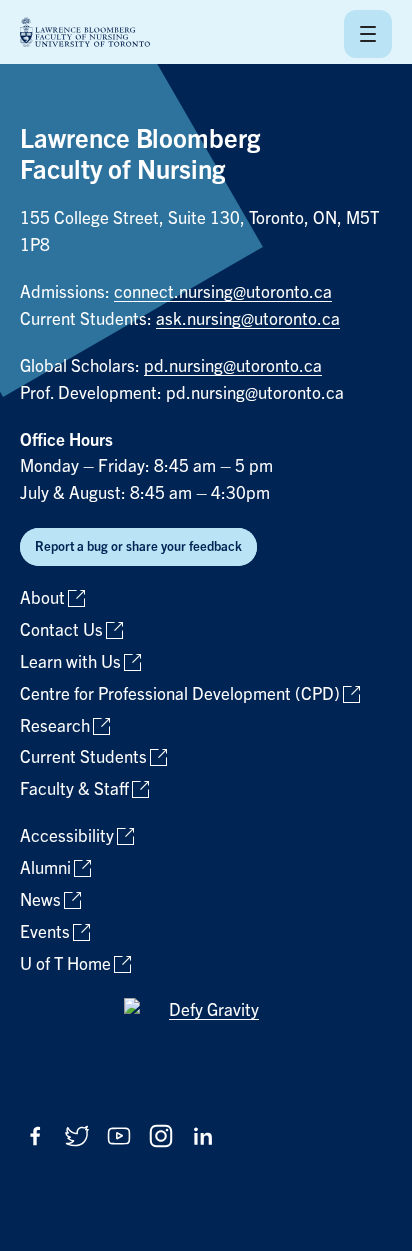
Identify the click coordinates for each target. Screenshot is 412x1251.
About (42, 598)
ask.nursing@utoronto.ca (248, 319)
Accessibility (67, 836)
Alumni (45, 868)
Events (45, 932)
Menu (368, 34)
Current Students (83, 757)
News (40, 900)
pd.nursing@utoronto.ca (233, 366)
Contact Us (61, 630)
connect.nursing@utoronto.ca (223, 292)
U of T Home (65, 964)
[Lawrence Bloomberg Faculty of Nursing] (85, 33)
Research (55, 726)
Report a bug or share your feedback (138, 546)
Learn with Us (70, 662)
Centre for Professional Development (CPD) (180, 694)
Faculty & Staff (74, 789)
